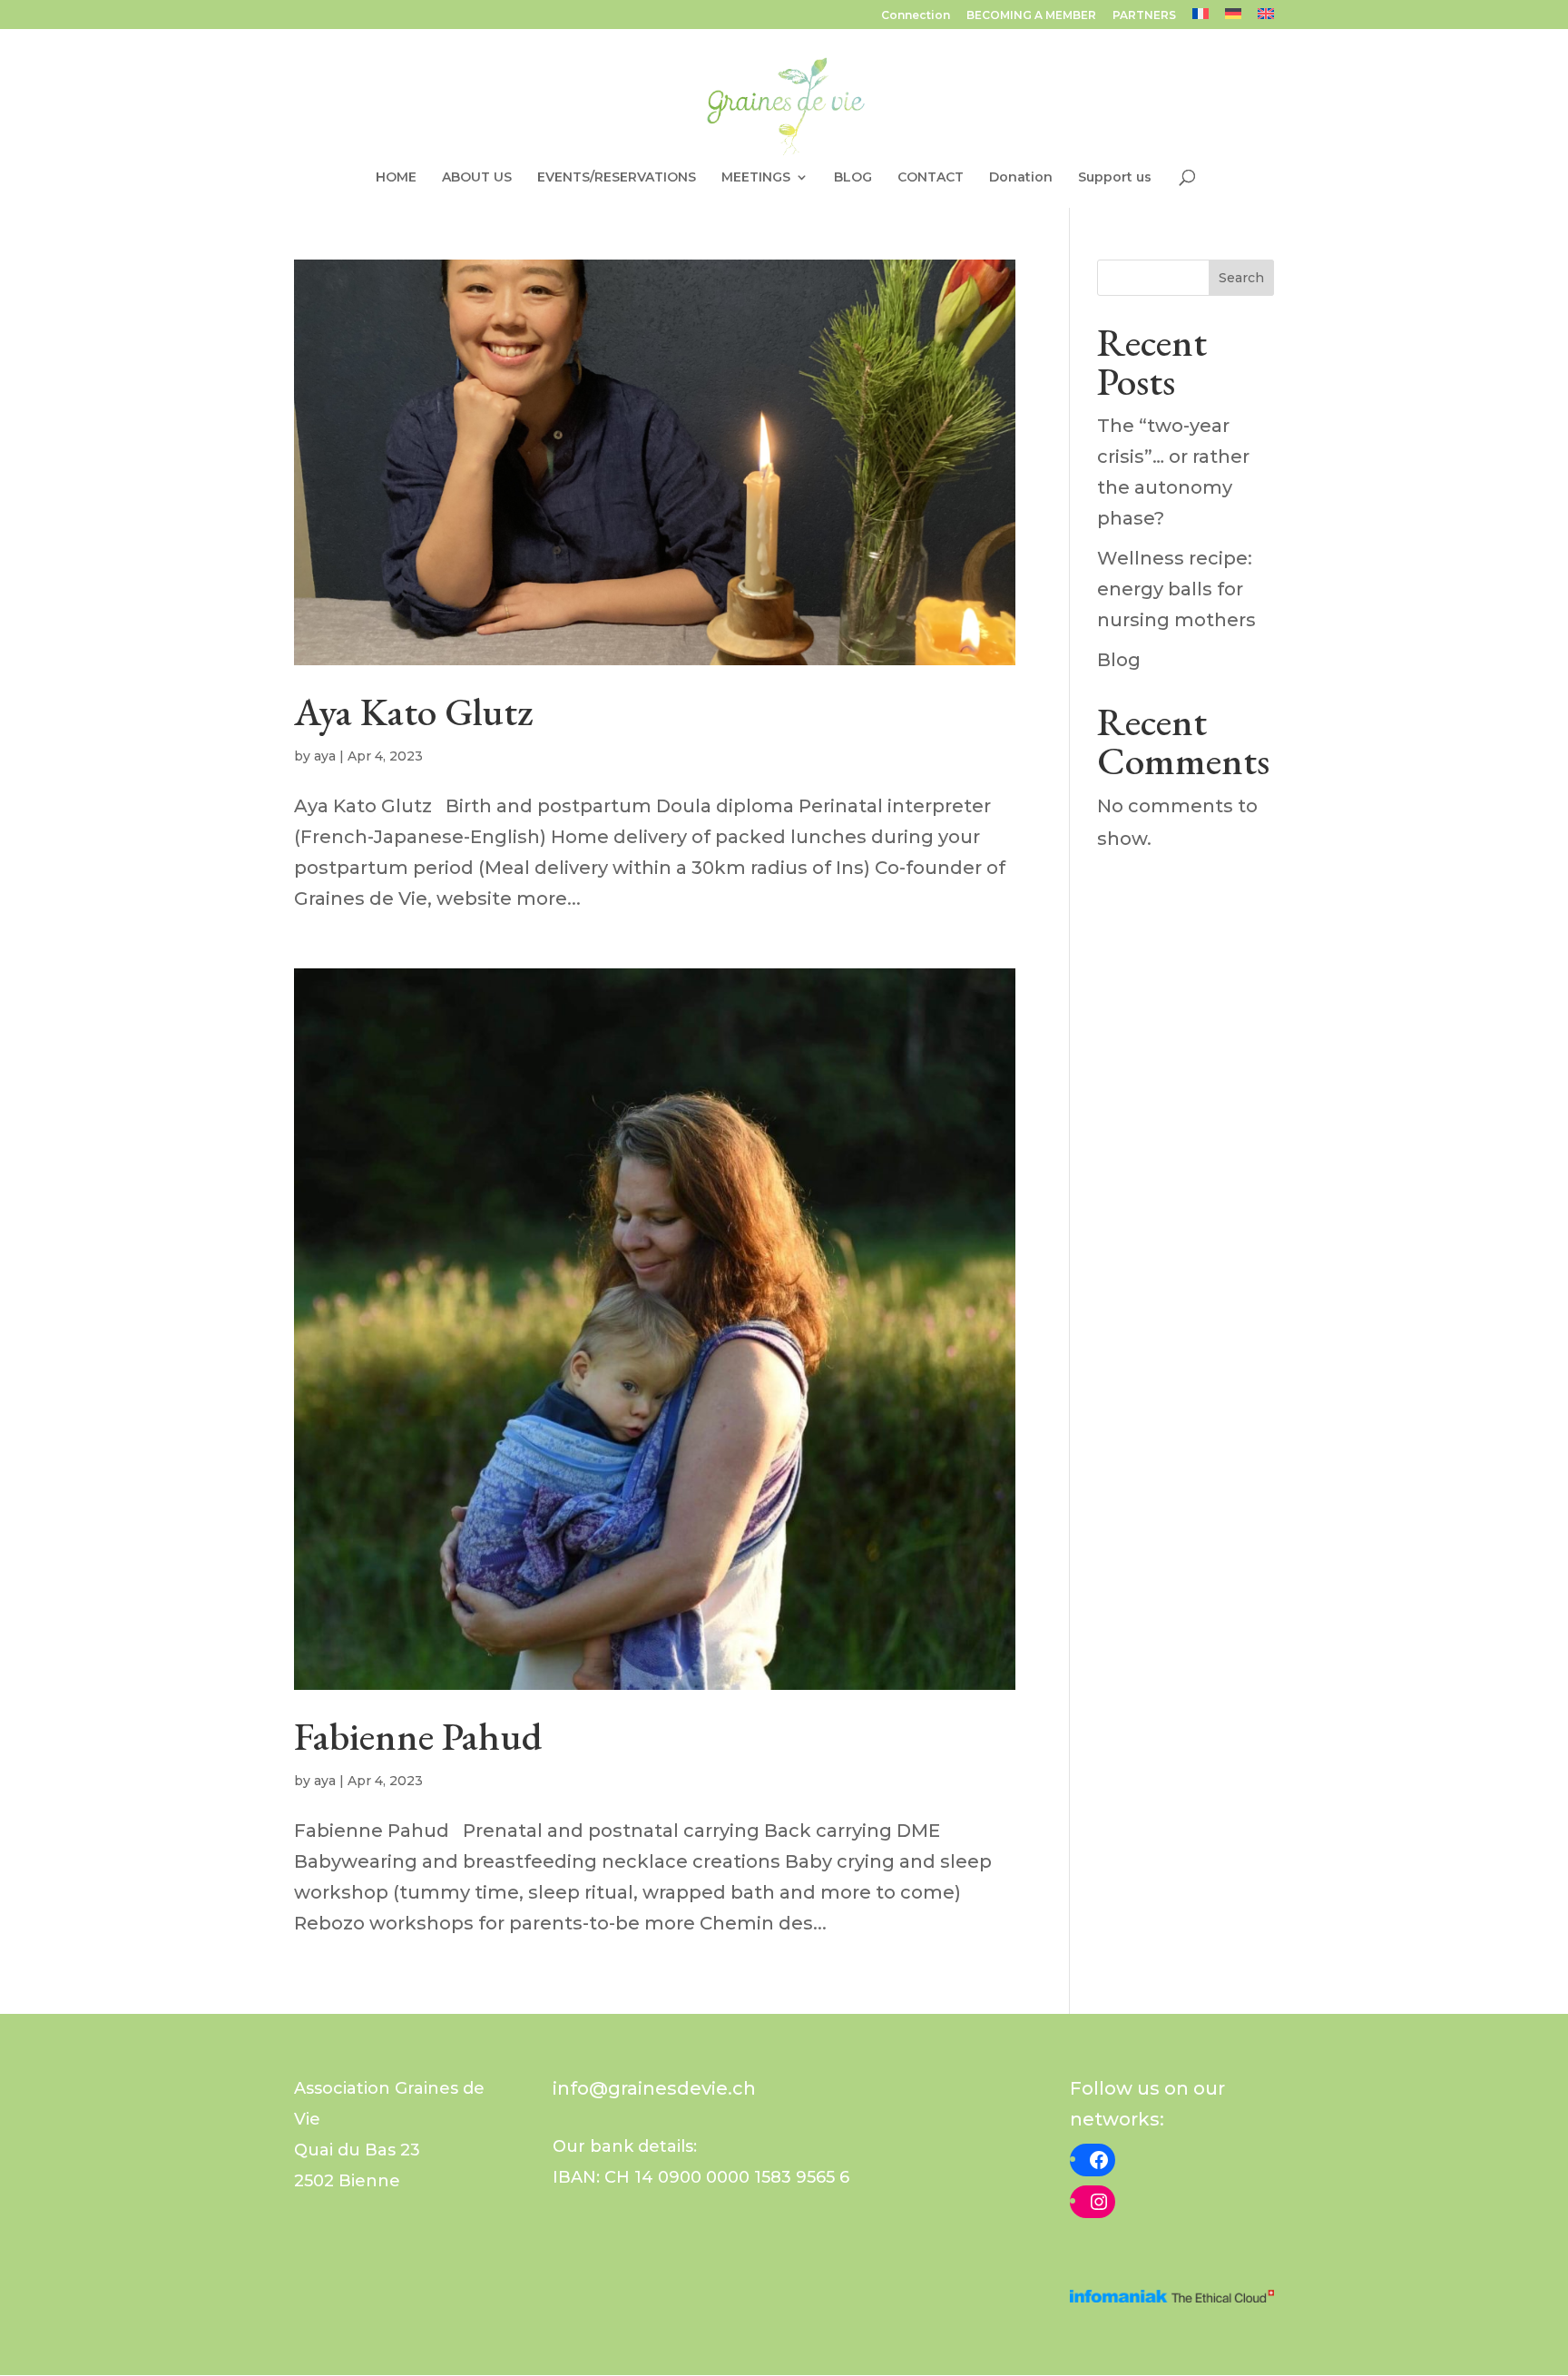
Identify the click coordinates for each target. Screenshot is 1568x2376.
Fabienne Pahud (418, 1736)
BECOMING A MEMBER (1031, 16)
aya (325, 756)
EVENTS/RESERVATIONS (617, 178)
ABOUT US (477, 178)
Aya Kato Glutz (413, 712)
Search (1241, 278)
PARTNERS (1144, 16)
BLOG (853, 178)
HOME (396, 178)
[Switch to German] (1233, 19)
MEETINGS (756, 178)
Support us (1115, 178)
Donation (1021, 178)
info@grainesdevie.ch (654, 2088)
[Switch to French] (1200, 19)
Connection (916, 16)
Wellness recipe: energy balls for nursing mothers (1176, 589)
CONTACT (931, 178)
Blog (1119, 660)
